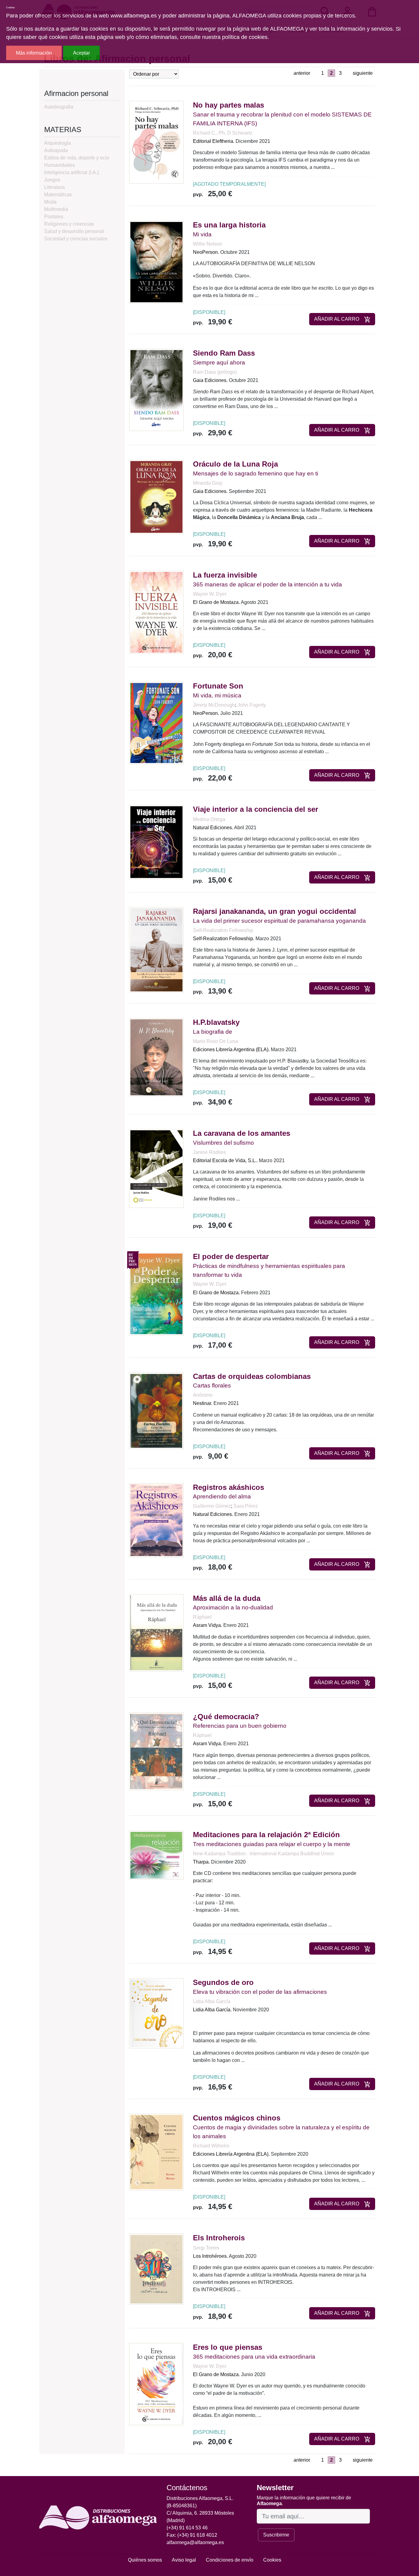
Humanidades (60, 165)
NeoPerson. (206, 252)
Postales (54, 217)
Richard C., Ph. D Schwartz (223, 133)
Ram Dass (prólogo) (215, 372)
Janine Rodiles (209, 1152)
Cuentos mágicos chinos (237, 2118)
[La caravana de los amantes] (156, 1168)
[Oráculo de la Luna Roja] (156, 496)
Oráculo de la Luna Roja (235, 464)
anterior (302, 73)
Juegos (52, 180)
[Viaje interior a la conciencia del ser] (156, 842)
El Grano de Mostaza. (216, 602)
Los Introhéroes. (210, 2256)
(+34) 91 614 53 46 (187, 2528)
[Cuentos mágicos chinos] (156, 2152)
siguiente (363, 73)
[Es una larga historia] (156, 262)
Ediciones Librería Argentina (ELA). (231, 1049)
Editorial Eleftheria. (214, 141)
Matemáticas (58, 195)
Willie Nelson (208, 244)
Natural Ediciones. (213, 828)
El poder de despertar (231, 1256)
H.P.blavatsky (216, 1022)
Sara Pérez (246, 1506)
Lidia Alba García (212, 2001)
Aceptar (81, 53)
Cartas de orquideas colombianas (252, 1376)
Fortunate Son (218, 686)
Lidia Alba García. (212, 2010)
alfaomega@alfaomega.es (195, 2542)
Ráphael (202, 1617)
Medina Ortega (209, 819)
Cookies (272, 2560)
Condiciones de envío (230, 2560)
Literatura (54, 187)
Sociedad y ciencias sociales (76, 239)
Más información (34, 53)
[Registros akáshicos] (156, 1520)
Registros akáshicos (229, 1487)
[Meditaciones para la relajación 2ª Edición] (156, 1855)
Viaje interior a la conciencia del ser (256, 809)
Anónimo (203, 1395)
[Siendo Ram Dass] (156, 389)
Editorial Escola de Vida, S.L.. (225, 1160)
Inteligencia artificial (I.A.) (71, 172)
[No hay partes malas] (156, 142)
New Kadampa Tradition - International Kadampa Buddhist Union (263, 1854)
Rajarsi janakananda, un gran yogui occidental (275, 911)
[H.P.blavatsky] (156, 1057)
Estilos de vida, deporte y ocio (77, 158)
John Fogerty (252, 705)
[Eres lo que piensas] (156, 2384)
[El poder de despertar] (156, 1294)
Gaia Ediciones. (210, 380)
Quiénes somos (145, 2560)
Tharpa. (201, 1862)
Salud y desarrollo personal (74, 231)
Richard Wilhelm (211, 2146)
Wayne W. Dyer (210, 594)
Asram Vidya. (208, 1625)
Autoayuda (56, 150)
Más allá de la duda (227, 1598)
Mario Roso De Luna (215, 1041)
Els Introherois (219, 2238)
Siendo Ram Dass (224, 353)
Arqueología (58, 143)
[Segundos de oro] (156, 2013)
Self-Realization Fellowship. (224, 939)
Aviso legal (184, 2560)
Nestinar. (203, 1403)
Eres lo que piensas (228, 2347)
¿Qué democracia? (226, 1717)
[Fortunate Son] (156, 723)
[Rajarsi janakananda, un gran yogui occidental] (156, 950)
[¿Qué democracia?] (156, 1751)
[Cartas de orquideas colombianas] (156, 1410)
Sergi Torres (206, 2248)
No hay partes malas (229, 105)
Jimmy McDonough (214, 705)
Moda (50, 202)
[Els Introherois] (156, 2269)
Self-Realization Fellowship (223, 930)
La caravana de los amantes (242, 1133)
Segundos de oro (223, 1982)
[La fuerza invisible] (156, 612)
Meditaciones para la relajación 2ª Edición (266, 1835)
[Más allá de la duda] (156, 1632)
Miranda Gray (208, 483)
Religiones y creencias (69, 224)
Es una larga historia (229, 225)
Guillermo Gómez (212, 1506)
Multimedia (56, 209)
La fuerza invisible (225, 575)
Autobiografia (59, 107)
